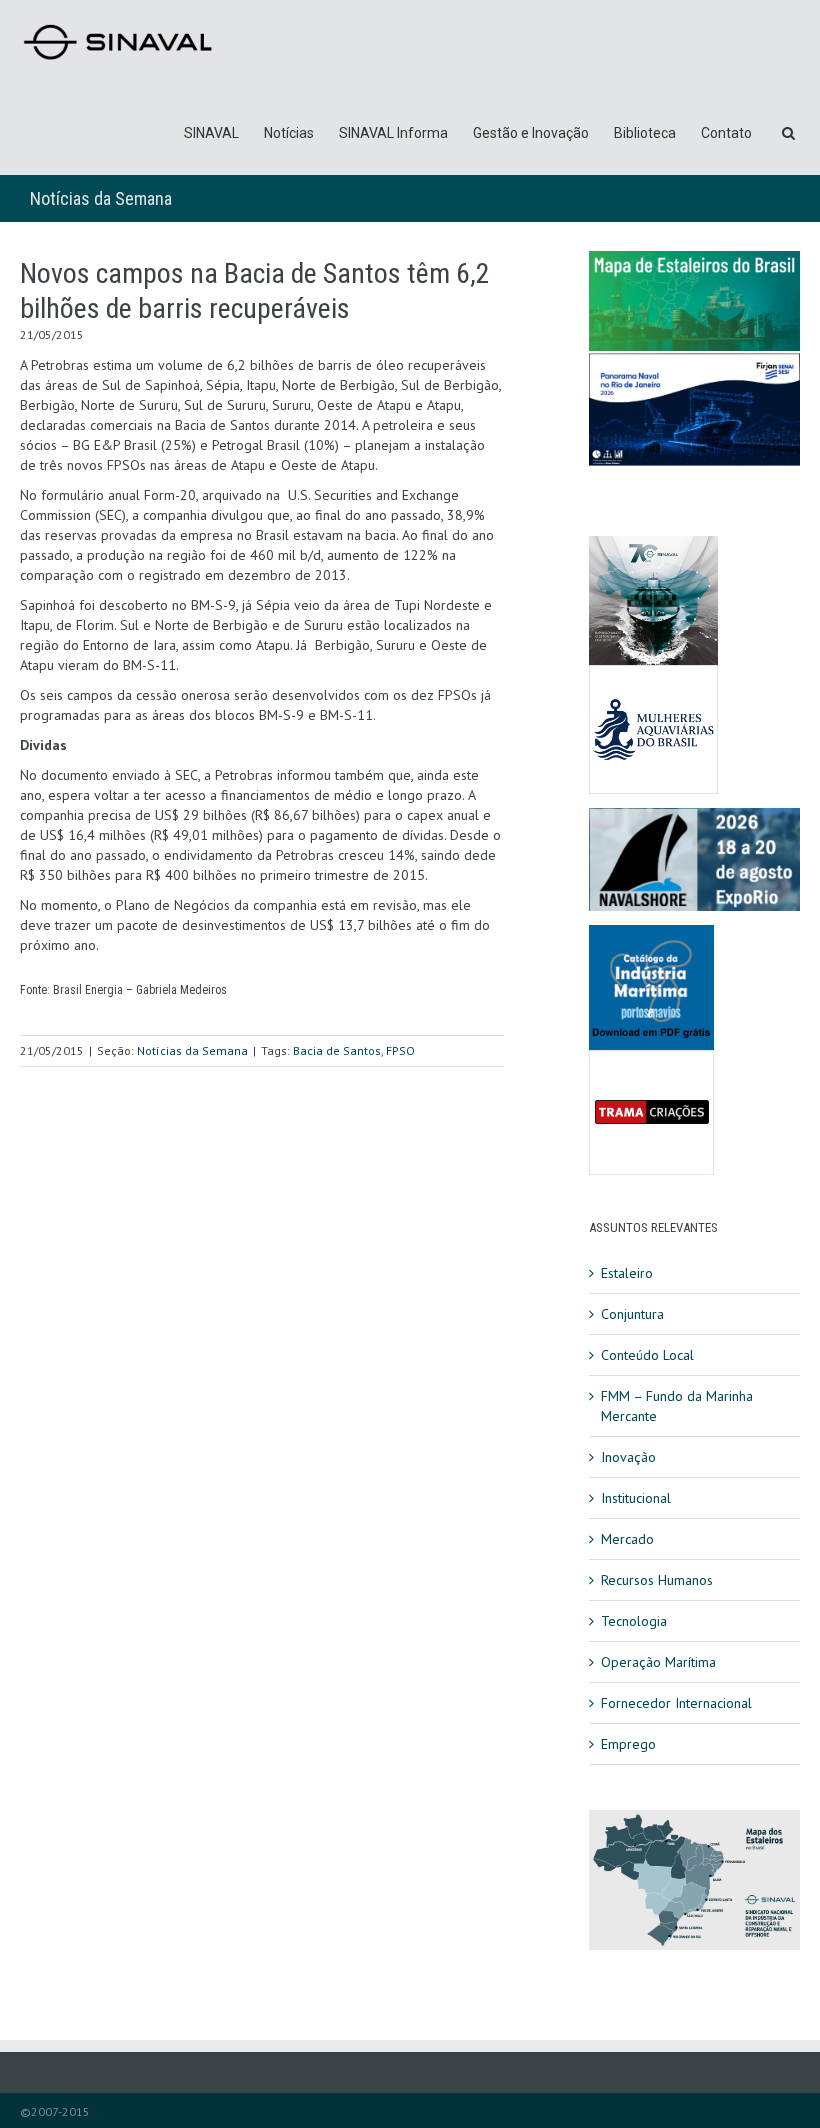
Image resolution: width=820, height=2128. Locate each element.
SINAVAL (211, 133)
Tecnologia (634, 1621)
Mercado (627, 1539)
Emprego (628, 1744)
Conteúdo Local (647, 1355)
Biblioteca (645, 133)
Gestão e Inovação (531, 133)
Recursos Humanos (657, 1580)
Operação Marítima (658, 1662)
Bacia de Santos (337, 1050)
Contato (726, 133)
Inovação (628, 1457)
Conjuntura (632, 1314)
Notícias (289, 133)
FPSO (400, 1050)
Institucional (636, 1498)
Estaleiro (627, 1273)
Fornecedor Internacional (676, 1703)
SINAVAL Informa (393, 133)
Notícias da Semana (101, 198)
